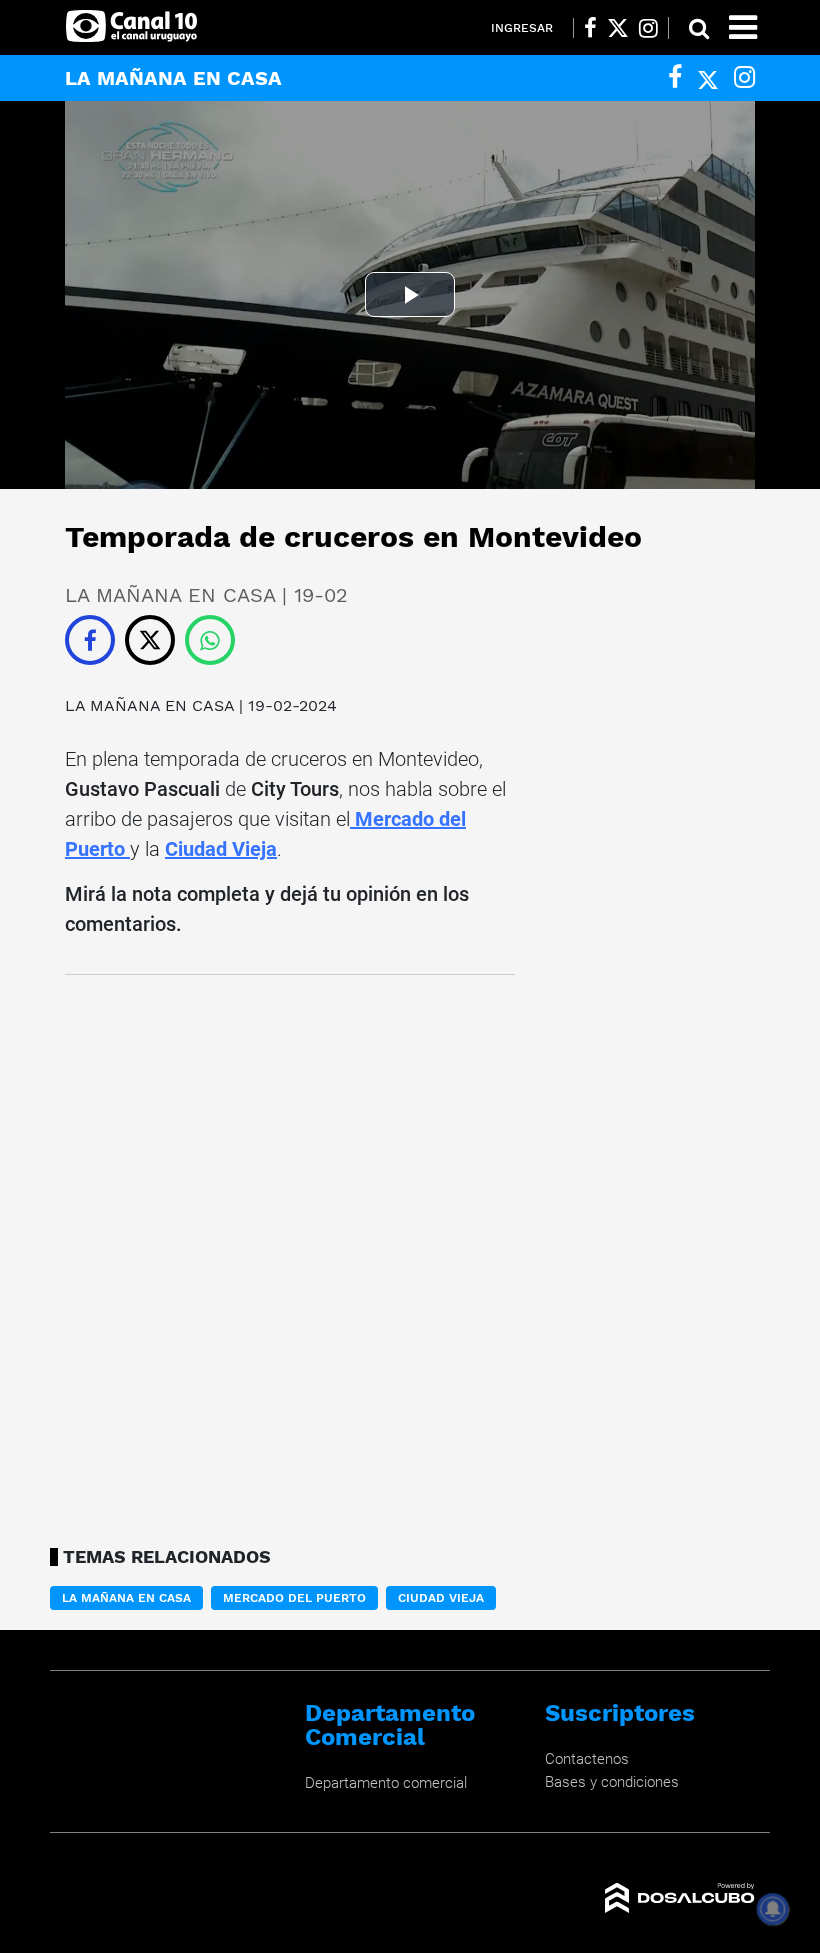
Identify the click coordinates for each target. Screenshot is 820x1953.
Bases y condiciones (612, 1782)
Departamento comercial (386, 1783)
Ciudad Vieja (221, 849)
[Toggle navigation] (743, 27)
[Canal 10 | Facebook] (590, 28)
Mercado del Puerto (294, 1598)
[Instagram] (744, 77)
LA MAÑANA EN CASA (152, 705)
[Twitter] (708, 77)
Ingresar (522, 28)
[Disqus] (290, 1255)
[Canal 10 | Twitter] (618, 28)
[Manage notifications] (773, 1909)
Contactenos (587, 1759)
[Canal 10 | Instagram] (648, 28)
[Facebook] (675, 77)
